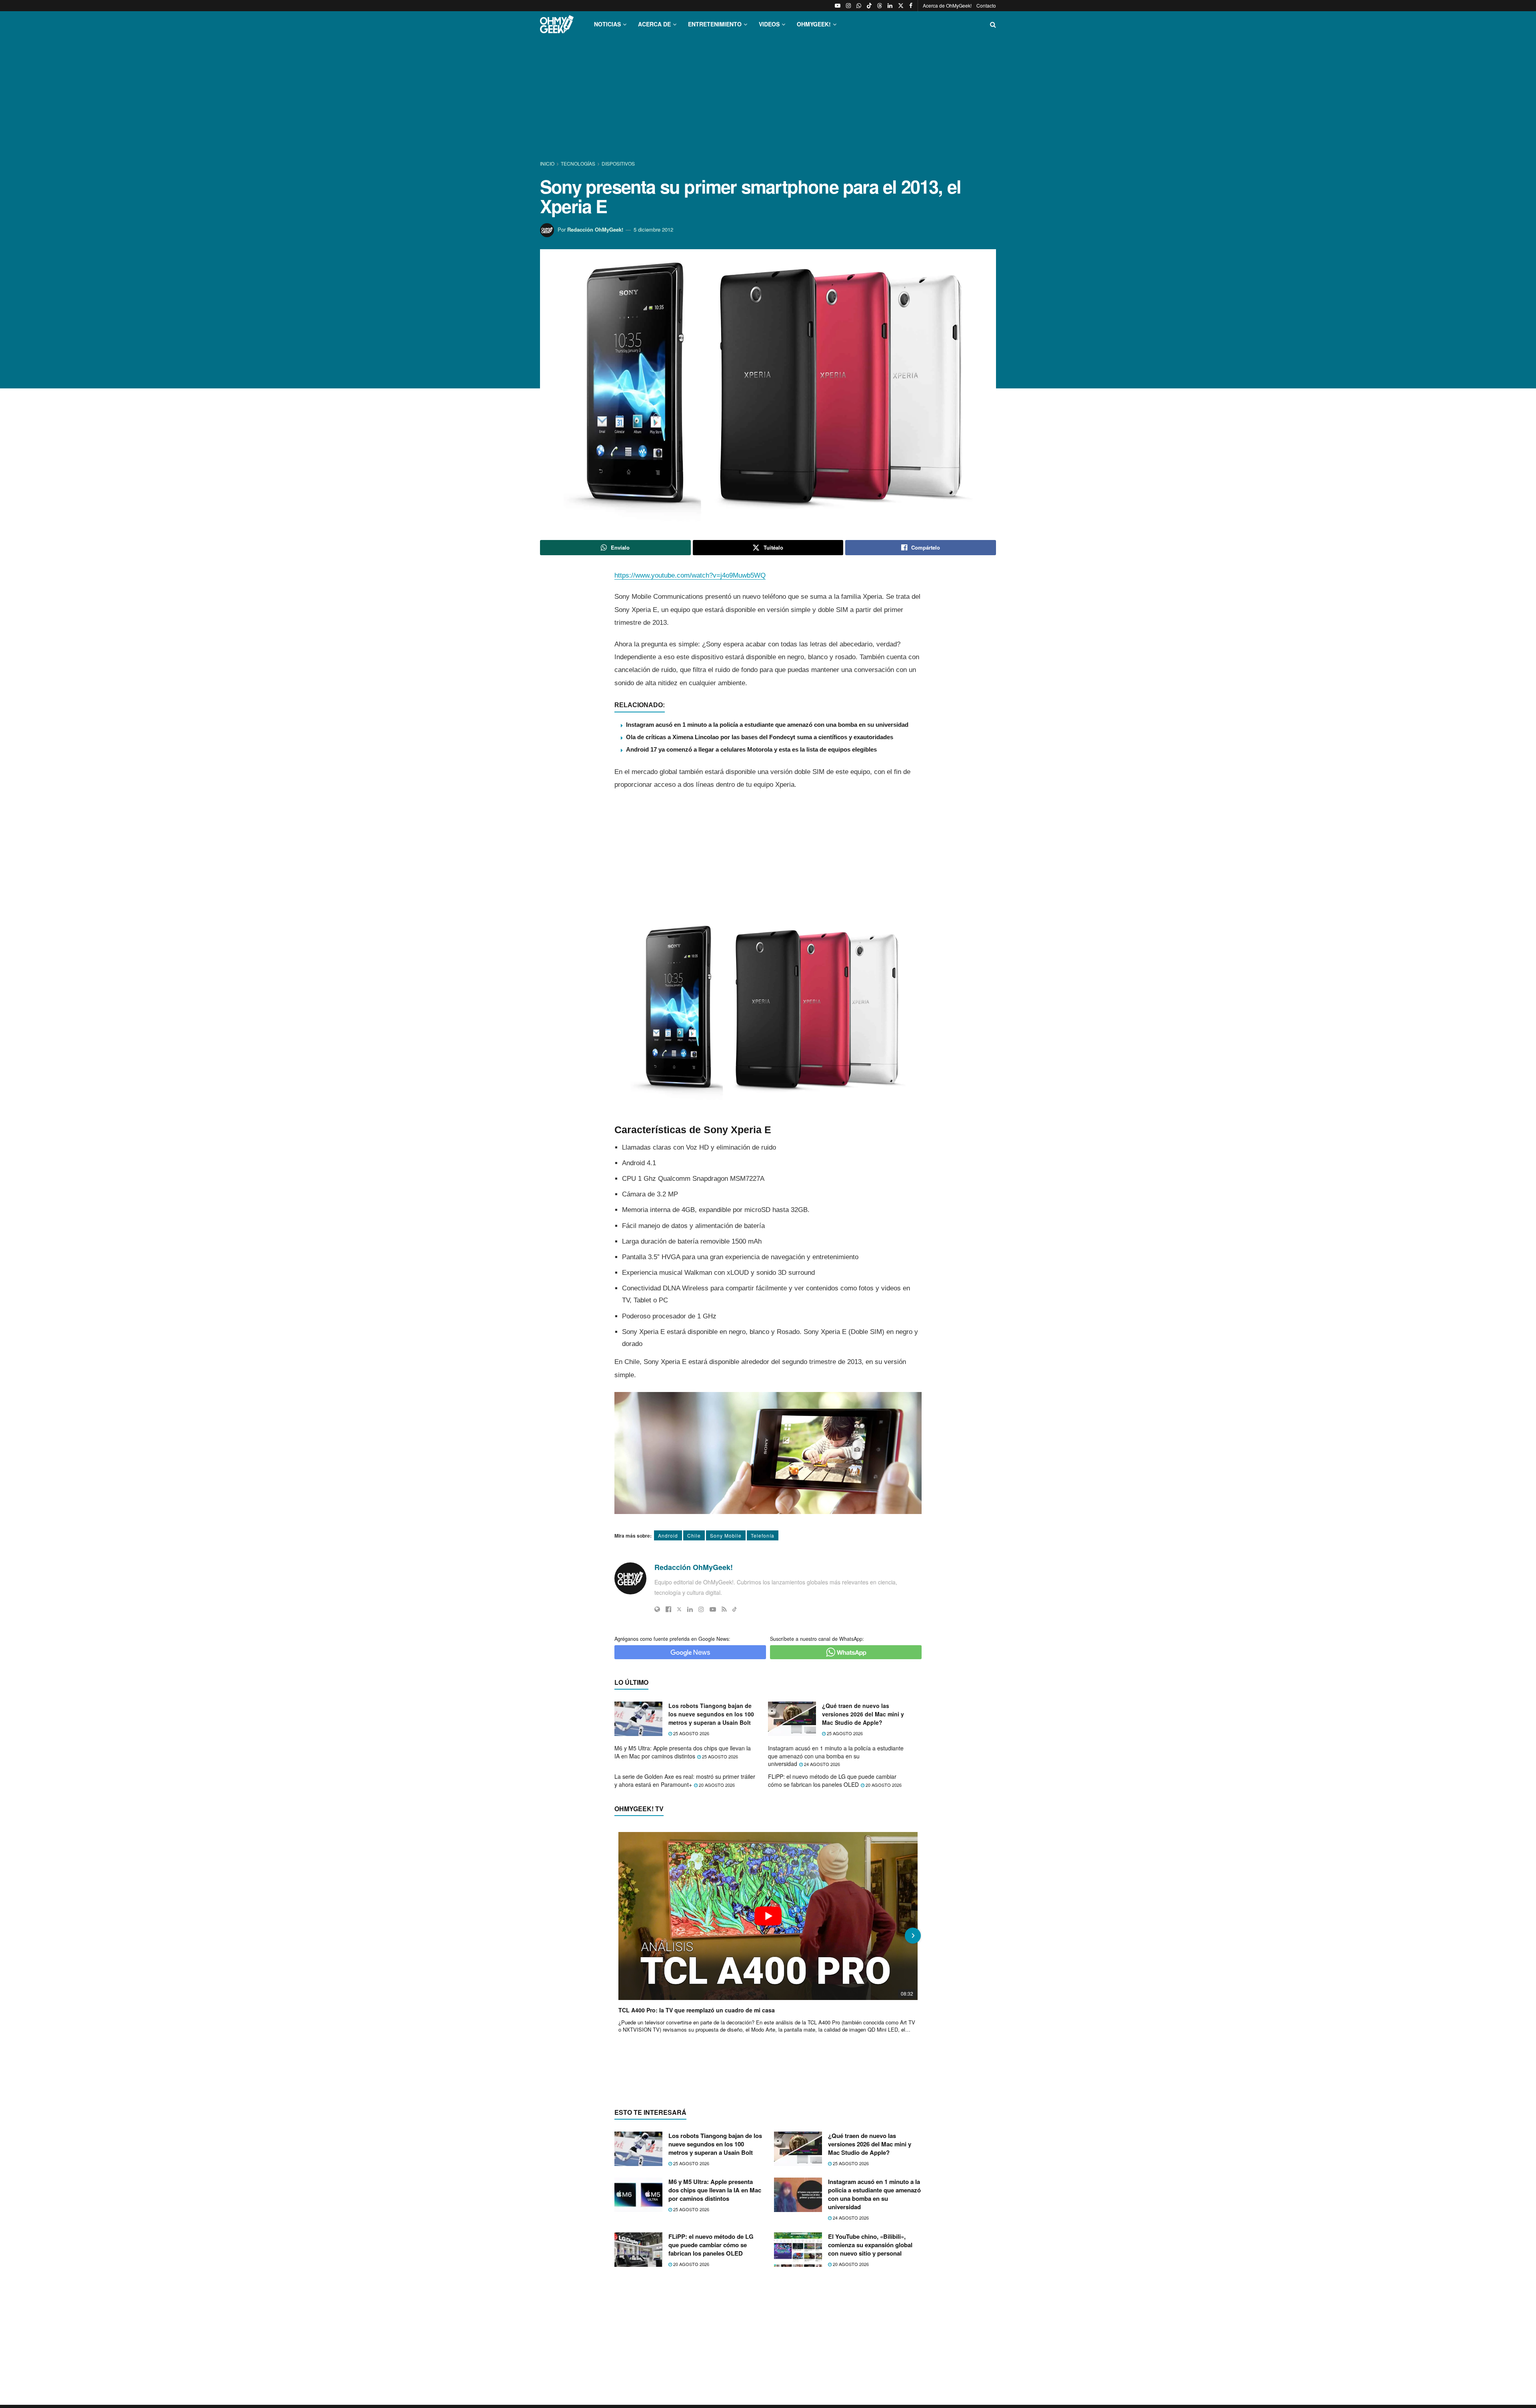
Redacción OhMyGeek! (595, 229)
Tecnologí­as (578, 163)
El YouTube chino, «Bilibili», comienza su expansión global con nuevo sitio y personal (870, 2245)
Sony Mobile (726, 1535)
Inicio (548, 163)
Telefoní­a (763, 1535)
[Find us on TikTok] (869, 6)
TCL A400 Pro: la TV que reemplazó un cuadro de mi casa (697, 2010)
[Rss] (724, 1609)
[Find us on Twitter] (901, 6)
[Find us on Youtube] (838, 6)
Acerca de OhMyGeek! (947, 5)
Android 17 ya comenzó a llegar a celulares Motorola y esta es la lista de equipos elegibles (751, 749)
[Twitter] (679, 1609)
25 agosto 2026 (691, 1733)
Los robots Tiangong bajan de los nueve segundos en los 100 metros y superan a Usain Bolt (711, 1714)
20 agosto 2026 (716, 1785)
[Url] (657, 1609)
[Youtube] (713, 1609)
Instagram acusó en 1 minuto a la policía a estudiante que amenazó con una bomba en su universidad (767, 725)
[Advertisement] (768, 99)
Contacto (986, 5)
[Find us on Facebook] (911, 6)
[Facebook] (668, 1609)
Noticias (607, 24)
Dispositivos (618, 163)
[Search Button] (993, 24)
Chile (694, 1535)
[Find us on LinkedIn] (890, 6)
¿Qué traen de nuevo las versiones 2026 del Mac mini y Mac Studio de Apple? (863, 1714)
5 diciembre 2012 (653, 229)
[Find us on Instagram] (848, 6)
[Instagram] (701, 1609)
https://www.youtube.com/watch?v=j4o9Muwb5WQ (690, 575)
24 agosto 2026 (821, 1764)
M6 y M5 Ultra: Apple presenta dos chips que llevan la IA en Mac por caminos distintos (683, 1752)
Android (668, 1535)
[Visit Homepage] (557, 24)
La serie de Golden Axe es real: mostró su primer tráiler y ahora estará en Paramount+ (685, 1780)
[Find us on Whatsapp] (859, 6)
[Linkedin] (690, 1609)
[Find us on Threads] (880, 6)
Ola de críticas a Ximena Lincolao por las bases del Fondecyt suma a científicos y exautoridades (760, 737)
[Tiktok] (735, 1609)
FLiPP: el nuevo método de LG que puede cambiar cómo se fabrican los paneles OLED (832, 1780)
